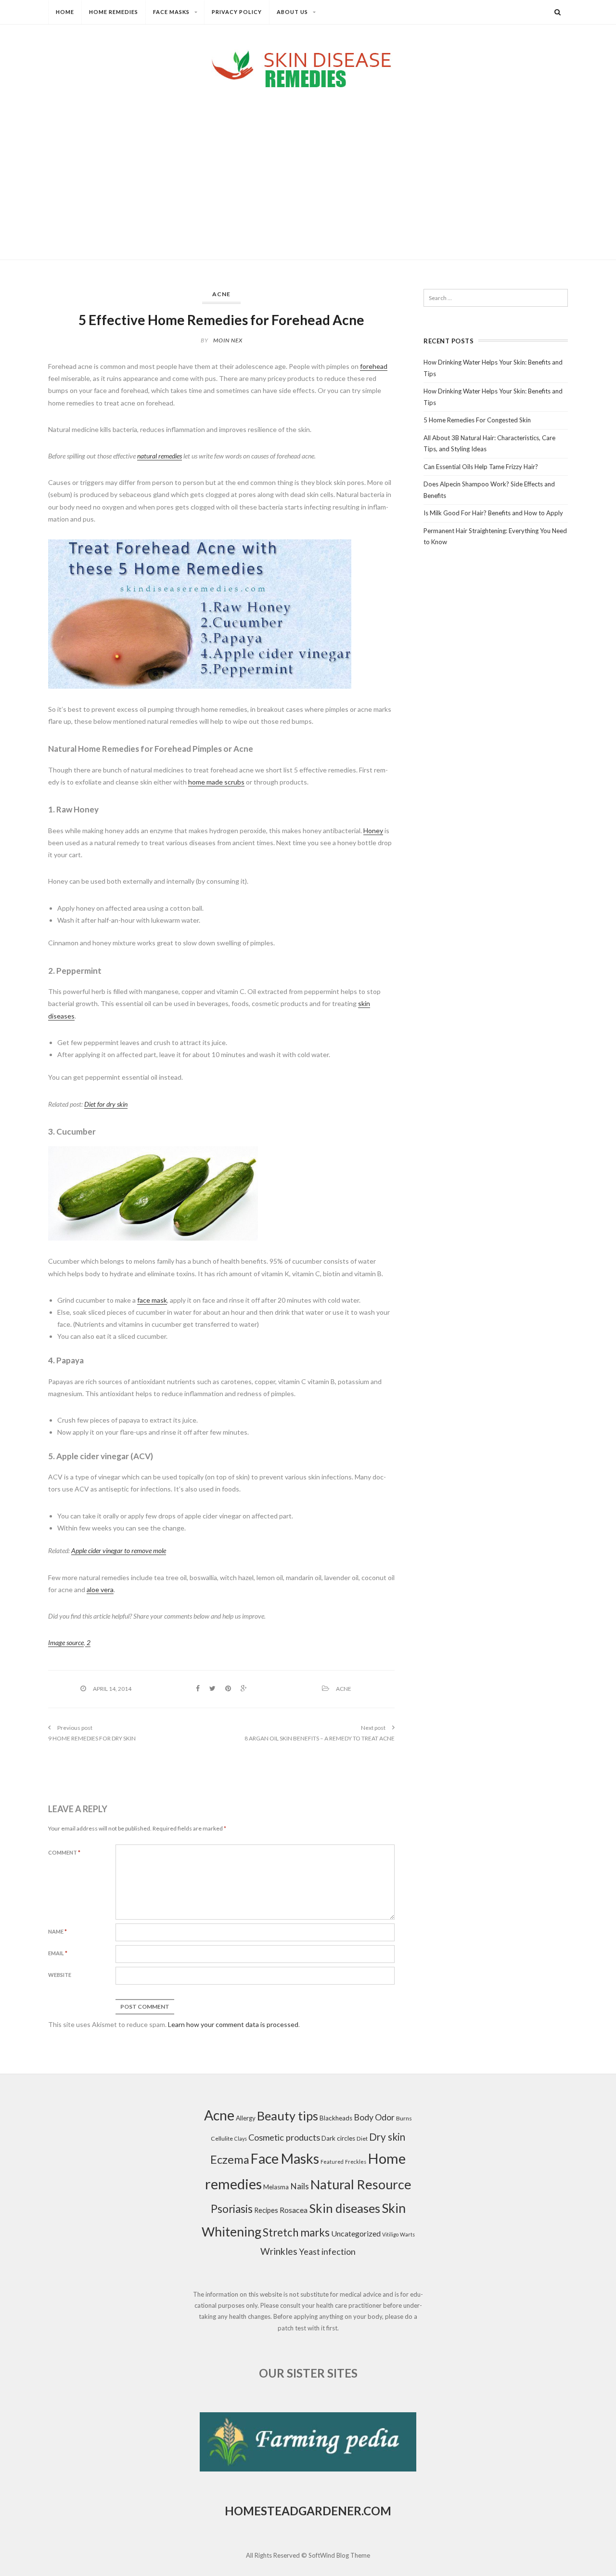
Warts (407, 2234)
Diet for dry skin (106, 1104)
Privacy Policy (237, 12)
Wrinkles (279, 2251)
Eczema (230, 2159)
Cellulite (222, 2138)
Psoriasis (232, 2209)
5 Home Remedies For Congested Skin (477, 420)
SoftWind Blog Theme (339, 2555)
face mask (152, 1300)
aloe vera (100, 1589)
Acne (221, 294)
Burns (404, 2118)
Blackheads (336, 2118)
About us (292, 12)
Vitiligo (390, 2234)
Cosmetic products (284, 2137)
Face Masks (171, 12)
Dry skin (387, 2137)
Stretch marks (296, 2232)
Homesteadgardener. (294, 2511)
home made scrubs (216, 782)
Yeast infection (327, 2252)
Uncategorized (356, 2233)
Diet (362, 2138)
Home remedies (114, 12)
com (377, 2511)
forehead (374, 366)
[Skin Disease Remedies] (308, 69)
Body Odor (374, 2117)
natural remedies (160, 456)
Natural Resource (361, 2184)
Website (60, 1975)
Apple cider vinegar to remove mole (119, 1550)
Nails (300, 2186)
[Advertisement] (308, 166)
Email (58, 1953)
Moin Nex (228, 340)
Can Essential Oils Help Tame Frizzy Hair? (481, 467)
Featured (332, 2162)
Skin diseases (345, 2208)
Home (65, 12)
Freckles (356, 2162)
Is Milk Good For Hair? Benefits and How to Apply (493, 513)
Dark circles (338, 2138)
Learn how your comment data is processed (233, 2024)
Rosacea (294, 2210)
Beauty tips (288, 2116)
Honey (373, 830)
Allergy (246, 2118)
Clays (241, 2138)
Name (58, 1931)
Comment (64, 1852)
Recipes (266, 2210)
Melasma (276, 2187)
